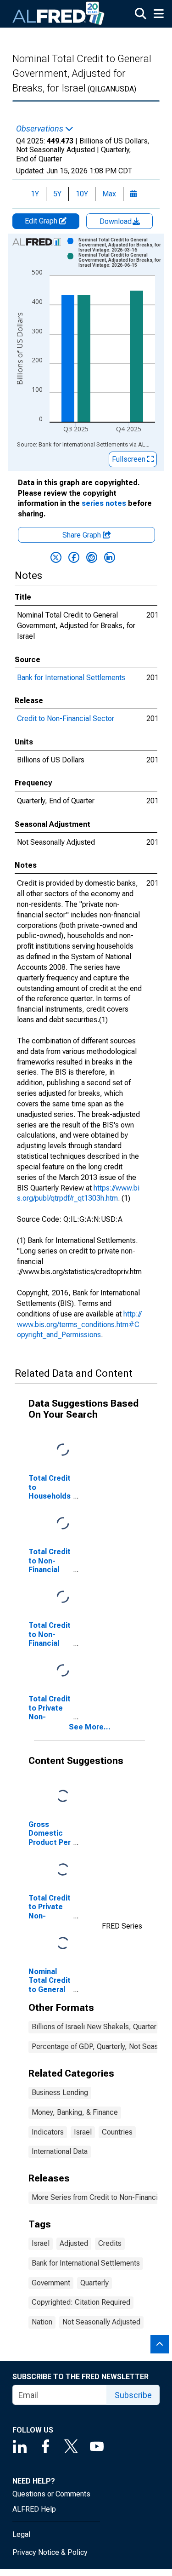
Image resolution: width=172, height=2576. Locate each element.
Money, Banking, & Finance (75, 2112)
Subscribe (133, 2395)
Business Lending (60, 2092)
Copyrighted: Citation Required (81, 2302)
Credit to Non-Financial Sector (66, 718)
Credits (110, 2243)
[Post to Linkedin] (110, 557)
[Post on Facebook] (74, 557)
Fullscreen (130, 459)
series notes (104, 503)
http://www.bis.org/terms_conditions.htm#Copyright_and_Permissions (79, 1325)
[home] (59, 14)
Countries (117, 2132)
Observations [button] (41, 129)
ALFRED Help (34, 2509)
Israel (83, 2132)
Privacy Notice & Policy (50, 2552)
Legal (21, 2534)
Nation (42, 2322)
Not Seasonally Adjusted (101, 2322)
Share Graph (83, 535)
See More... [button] (90, 1727)
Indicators (48, 2132)
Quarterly (94, 2283)
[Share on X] (56, 557)
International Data (60, 2151)
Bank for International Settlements (71, 678)
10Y (82, 194)
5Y (57, 194)
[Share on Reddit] (92, 557)
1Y (35, 194)
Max (109, 194)
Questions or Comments (51, 2494)
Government (51, 2283)
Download (117, 221)
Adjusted (74, 2243)
